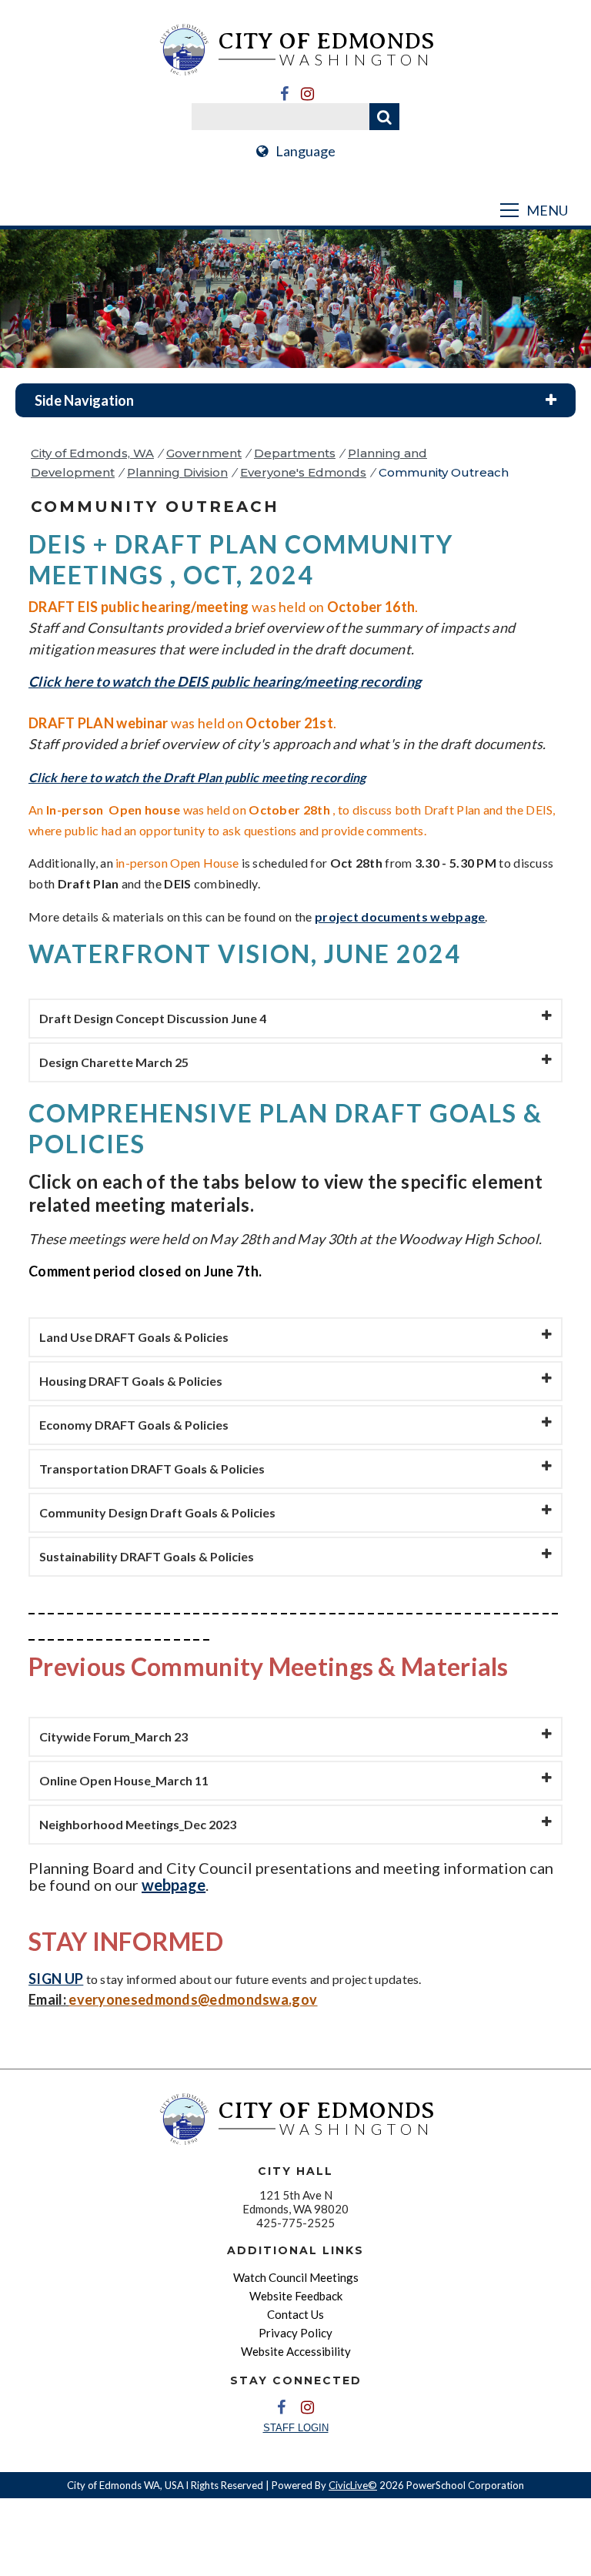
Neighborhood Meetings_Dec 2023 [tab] (138, 1824)
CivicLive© (353, 2485)
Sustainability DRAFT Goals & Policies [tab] (147, 1556)
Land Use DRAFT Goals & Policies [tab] (134, 1337)
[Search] (384, 117)
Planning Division (177, 472)
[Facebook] (284, 94)
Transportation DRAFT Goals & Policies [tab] (152, 1469)
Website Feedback (296, 2296)
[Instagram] (307, 94)
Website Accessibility (296, 2351)
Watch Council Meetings (296, 2277)
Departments (295, 453)
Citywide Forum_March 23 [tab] (114, 1736)
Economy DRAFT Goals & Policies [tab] (134, 1425)
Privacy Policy (295, 2333)
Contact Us (295, 2314)
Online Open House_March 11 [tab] (124, 1780)
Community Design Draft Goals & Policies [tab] (157, 1512)
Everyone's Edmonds (303, 472)
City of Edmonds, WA (92, 453)
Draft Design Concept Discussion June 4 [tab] (153, 1018)
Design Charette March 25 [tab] (114, 1062)
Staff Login (296, 2428)
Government (204, 453)
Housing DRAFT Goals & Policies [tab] (131, 1381)
